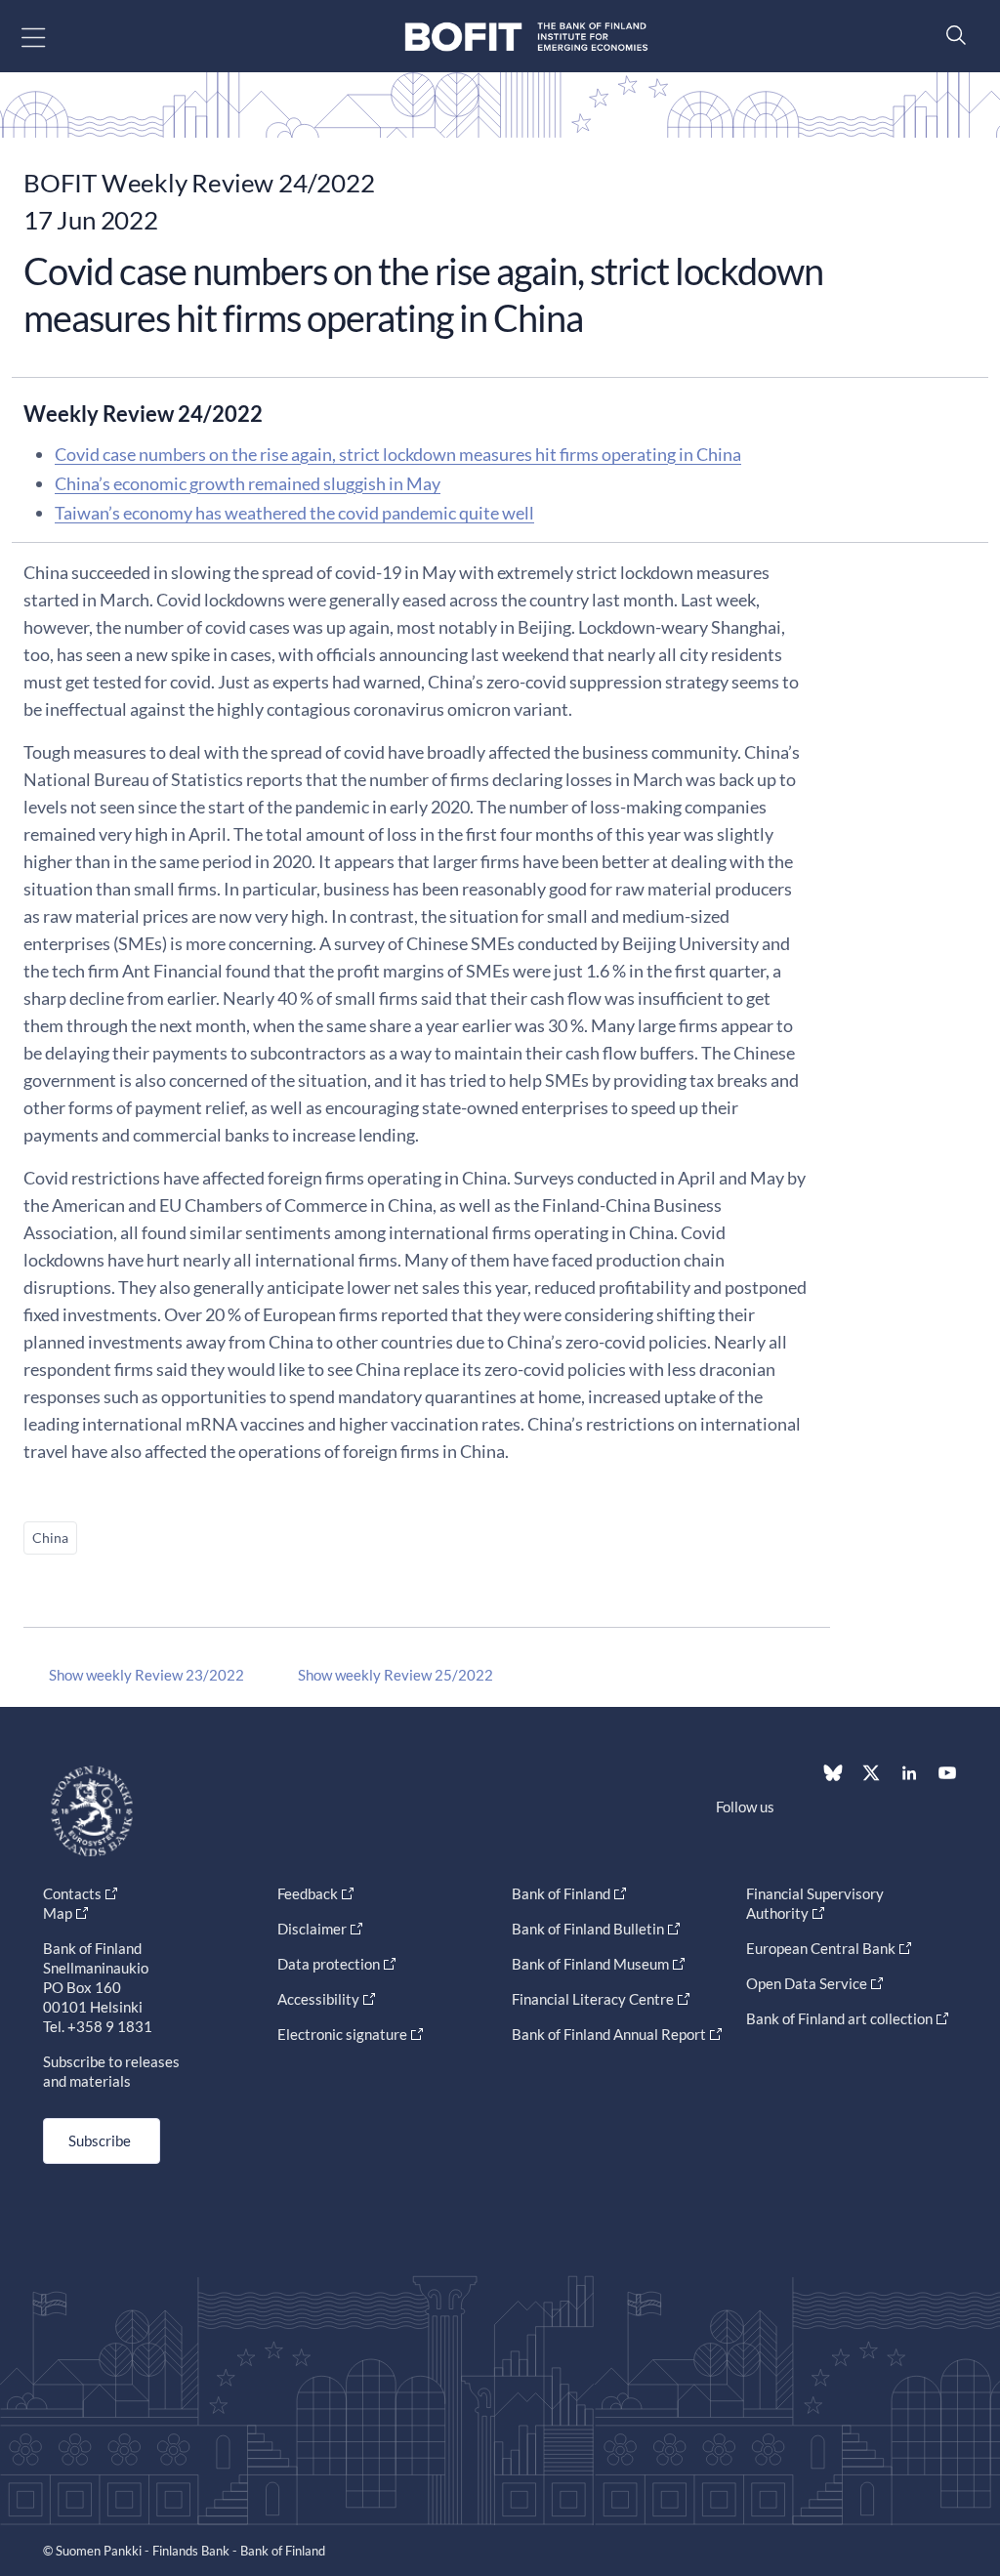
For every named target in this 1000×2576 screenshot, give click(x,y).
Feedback (308, 1893)
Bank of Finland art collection (839, 2018)
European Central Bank (821, 1948)
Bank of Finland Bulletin (588, 1929)
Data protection (329, 1964)
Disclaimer (312, 1929)
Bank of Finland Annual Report (609, 2034)
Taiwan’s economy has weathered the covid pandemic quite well (294, 513)
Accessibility (318, 1999)
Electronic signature (342, 2034)
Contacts (72, 1893)
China (50, 1537)
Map (58, 1913)
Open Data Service (807, 1983)
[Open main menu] (50, 37)
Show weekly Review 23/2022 (146, 1675)
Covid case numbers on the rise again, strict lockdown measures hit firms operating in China (398, 454)
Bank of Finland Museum (590, 1964)
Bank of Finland (561, 1893)
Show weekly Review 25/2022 (396, 1675)
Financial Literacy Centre (593, 1999)
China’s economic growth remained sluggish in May (248, 483)
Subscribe (100, 2140)
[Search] (951, 35)
